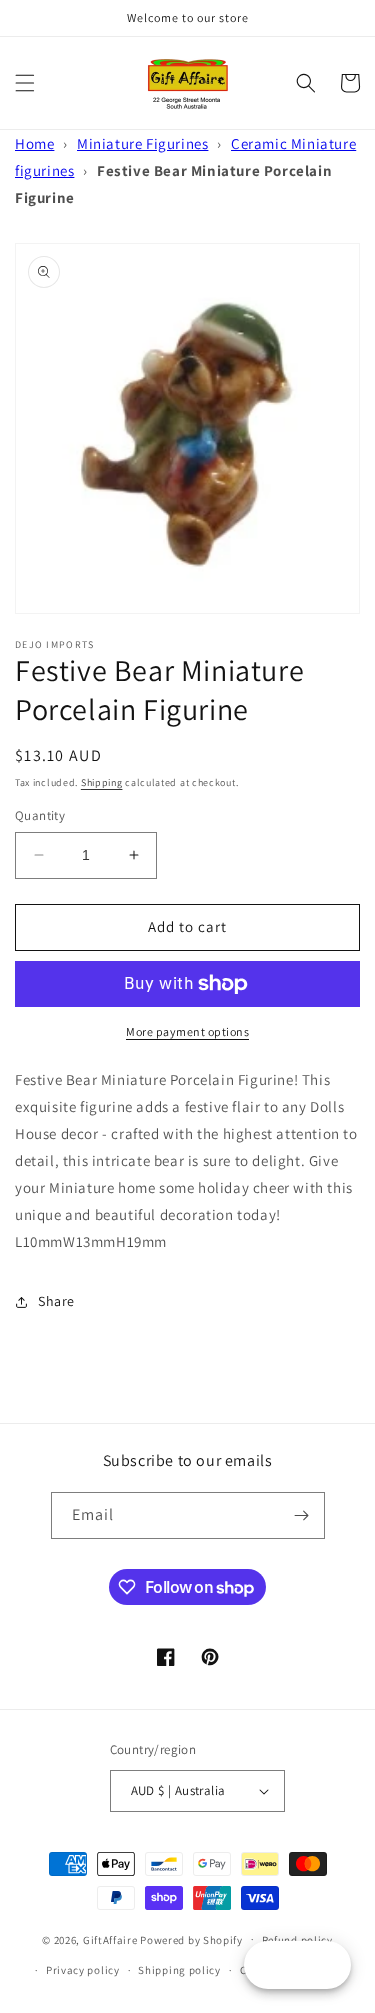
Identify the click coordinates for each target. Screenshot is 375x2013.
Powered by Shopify (191, 1939)
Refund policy (297, 1940)
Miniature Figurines (142, 143)
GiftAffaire (110, 1939)
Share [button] (56, 1301)
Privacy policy (83, 1970)
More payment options (187, 1031)
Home (34, 143)
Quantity (40, 815)
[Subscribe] (302, 1515)
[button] (25, 83)
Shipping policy (179, 1970)
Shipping (102, 782)
